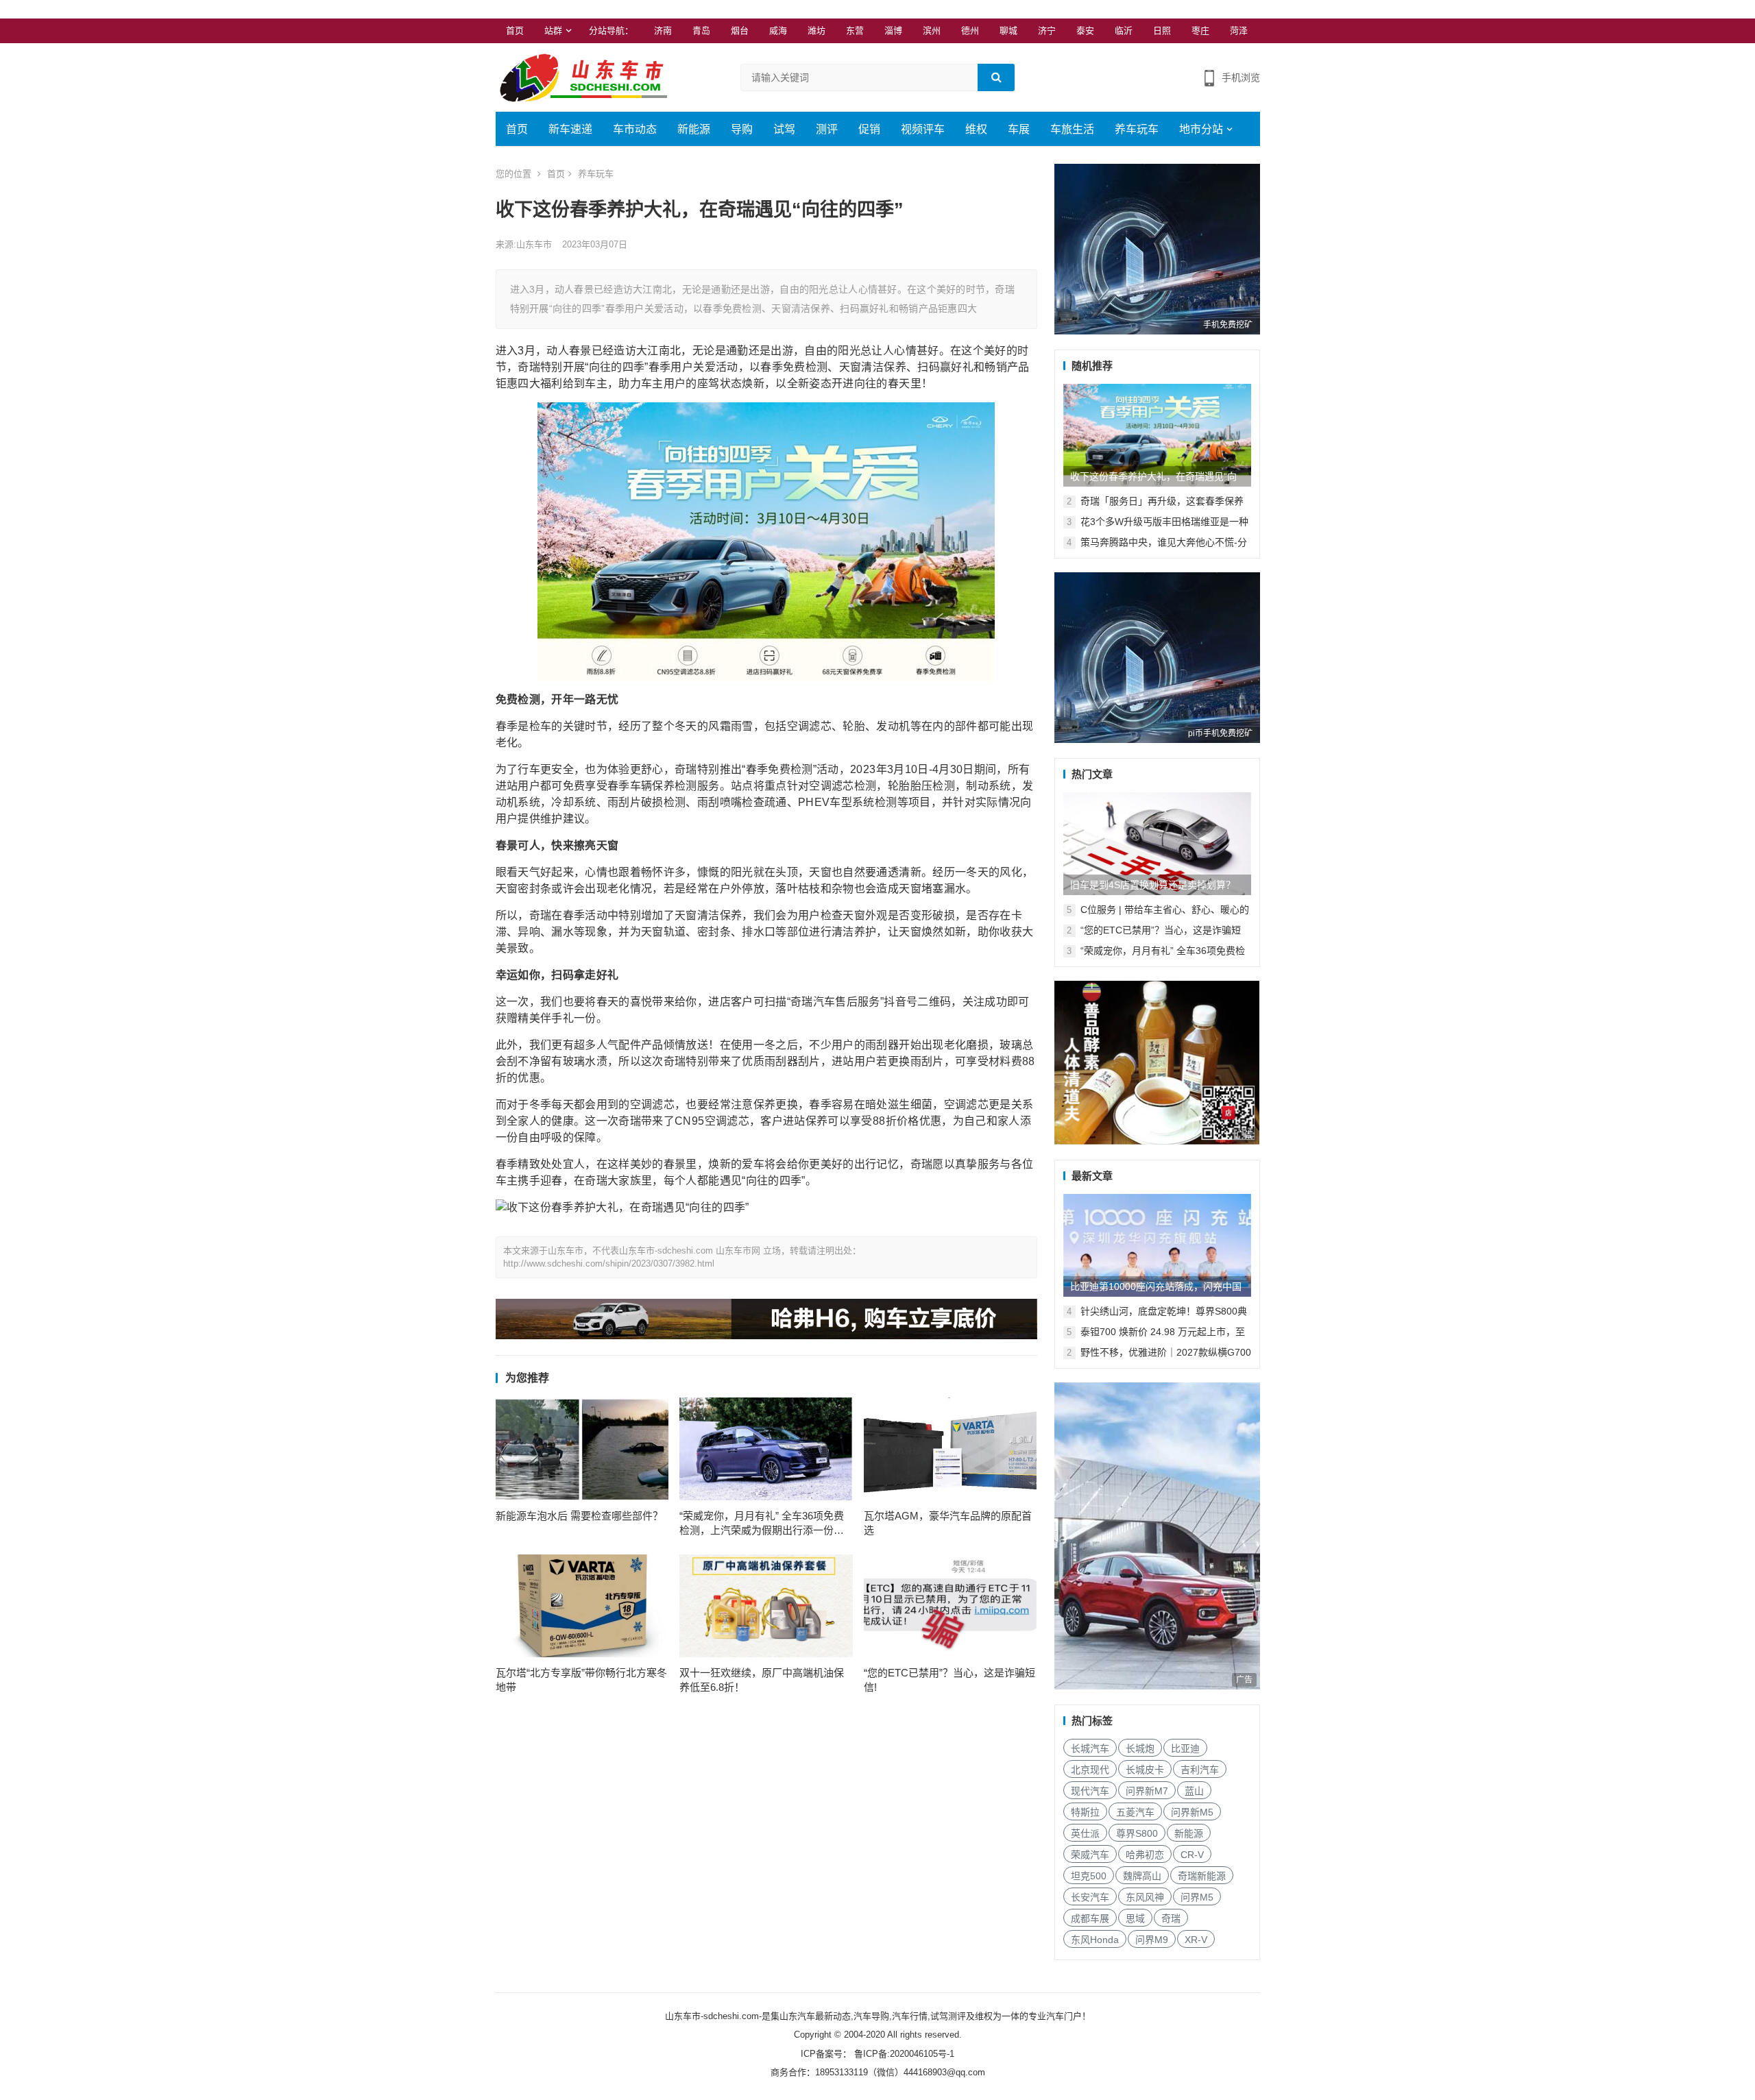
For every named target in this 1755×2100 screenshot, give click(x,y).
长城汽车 (1090, 1748)
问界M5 (1197, 1897)
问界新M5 (1192, 1812)
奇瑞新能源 (1202, 1876)
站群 (553, 30)
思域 (1135, 1918)
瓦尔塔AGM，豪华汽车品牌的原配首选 (948, 1523)
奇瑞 (1171, 1918)
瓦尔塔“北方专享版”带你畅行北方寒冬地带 (581, 1680)
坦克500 (1089, 1876)
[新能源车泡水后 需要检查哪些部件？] (582, 1449)
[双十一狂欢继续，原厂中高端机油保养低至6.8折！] (766, 1606)
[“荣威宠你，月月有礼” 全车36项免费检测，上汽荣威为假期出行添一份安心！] (766, 1449)
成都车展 (1090, 1918)
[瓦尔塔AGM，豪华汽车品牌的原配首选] (951, 1449)
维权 (976, 129)
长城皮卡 (1145, 1770)
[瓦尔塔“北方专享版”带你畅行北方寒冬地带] (582, 1606)
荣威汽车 (1090, 1855)
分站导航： (611, 30)
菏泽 (1239, 30)
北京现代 (1090, 1770)
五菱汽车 (1135, 1812)
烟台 (740, 30)
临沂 (1124, 30)
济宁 (1047, 30)
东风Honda (1095, 1940)
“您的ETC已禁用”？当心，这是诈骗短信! (949, 1680)
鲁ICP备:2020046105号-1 (903, 2054)
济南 (663, 30)
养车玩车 (1137, 129)
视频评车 (923, 129)
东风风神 (1145, 1897)
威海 (778, 30)
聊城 (1008, 30)
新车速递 (570, 129)
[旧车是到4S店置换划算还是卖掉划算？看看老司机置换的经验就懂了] (1157, 844)
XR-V (1196, 1940)
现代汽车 (1090, 1791)
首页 (515, 30)
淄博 (893, 30)
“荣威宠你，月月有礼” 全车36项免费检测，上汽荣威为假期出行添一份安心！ (762, 1524)
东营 (855, 30)
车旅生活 (1072, 129)
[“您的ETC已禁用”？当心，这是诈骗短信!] (951, 1606)
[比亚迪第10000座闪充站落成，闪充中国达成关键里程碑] (1157, 1245)
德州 (970, 30)
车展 (1019, 129)
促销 (869, 129)
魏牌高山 (1142, 1876)
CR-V (1192, 1855)
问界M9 (1152, 1940)
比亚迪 (1185, 1748)
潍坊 (816, 30)
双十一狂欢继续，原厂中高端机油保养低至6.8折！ (762, 1680)
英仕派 (1085, 1833)
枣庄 (1200, 30)
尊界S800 (1137, 1833)
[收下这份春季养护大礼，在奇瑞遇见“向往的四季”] (1157, 435)
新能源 (694, 129)
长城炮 (1140, 1748)
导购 (742, 129)
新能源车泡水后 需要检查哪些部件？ (579, 1516)
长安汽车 (1090, 1897)
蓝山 (1194, 1791)
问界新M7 (1147, 1791)
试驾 (784, 129)
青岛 (701, 30)
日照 (1162, 30)
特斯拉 (1085, 1812)
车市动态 (635, 129)
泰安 (1085, 30)
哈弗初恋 (1145, 1855)
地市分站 (1201, 129)
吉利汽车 (1200, 1770)
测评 (827, 129)
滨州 (932, 30)
